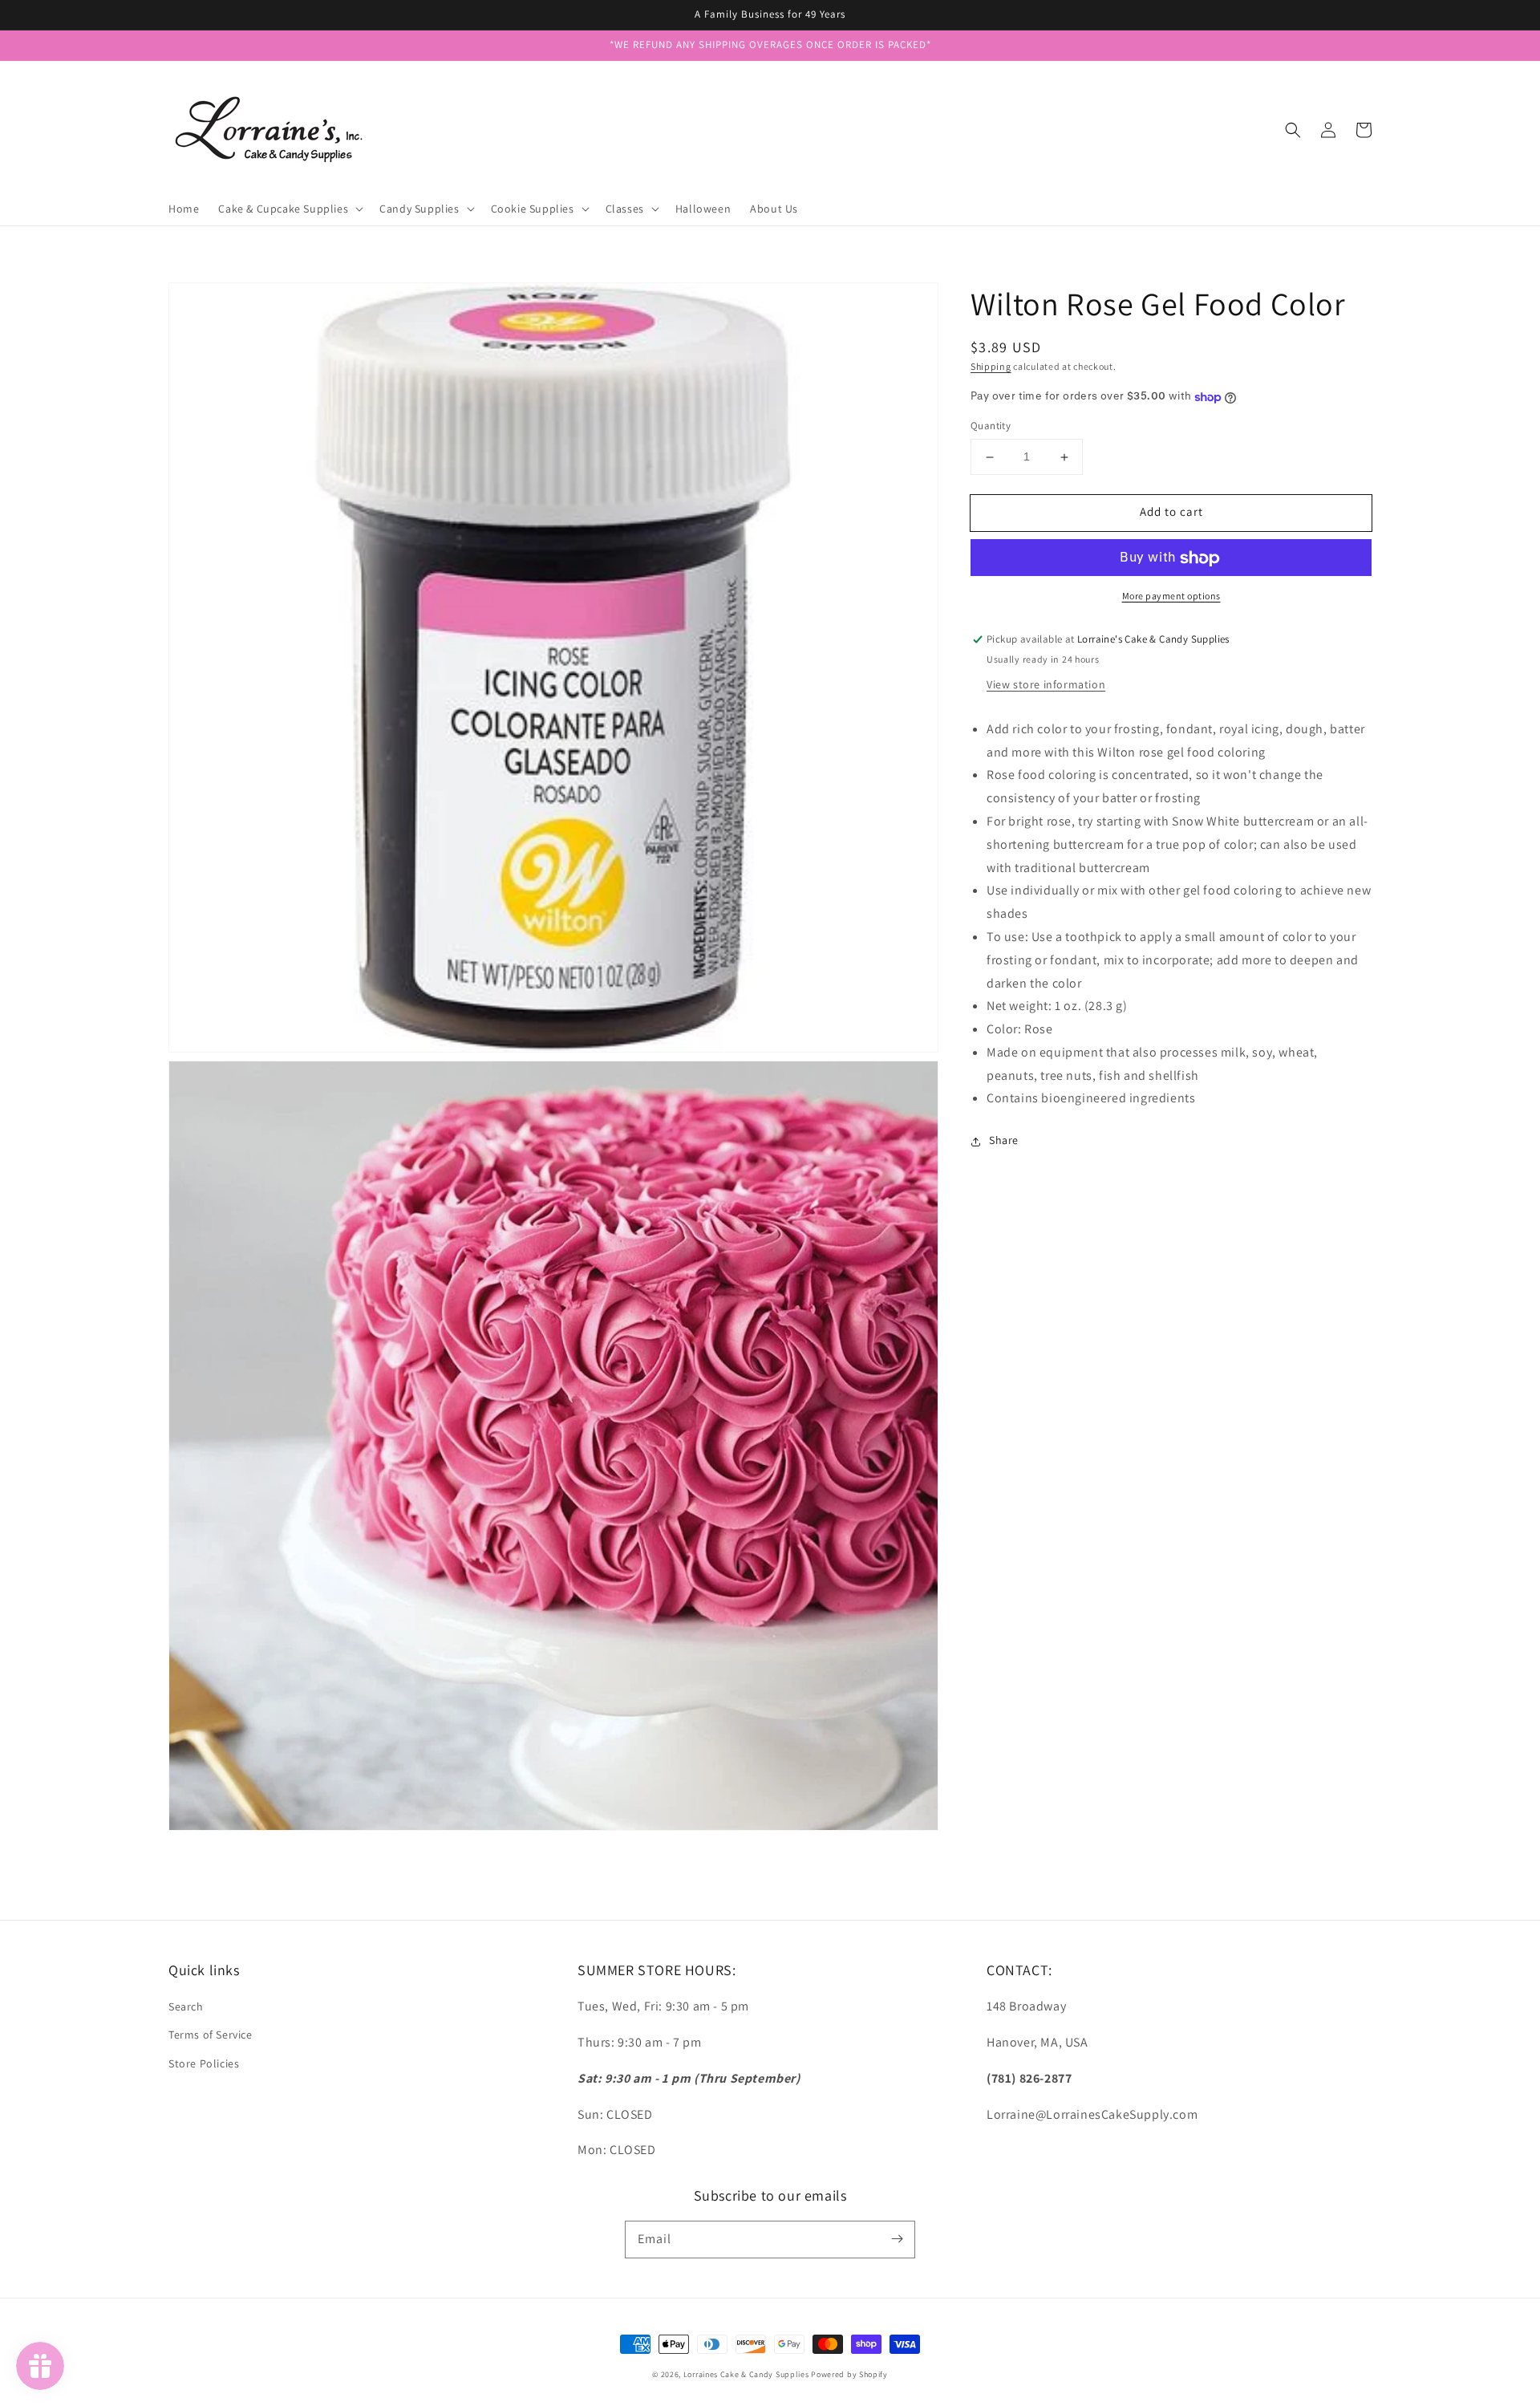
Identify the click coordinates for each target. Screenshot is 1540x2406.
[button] (1293, 130)
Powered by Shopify (849, 2374)
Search (186, 2006)
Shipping (991, 366)
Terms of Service (211, 2035)
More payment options (1171, 596)
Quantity (991, 426)
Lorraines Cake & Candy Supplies (746, 2374)
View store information (1046, 684)
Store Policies (204, 2063)
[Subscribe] (897, 2239)
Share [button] (1004, 1141)
